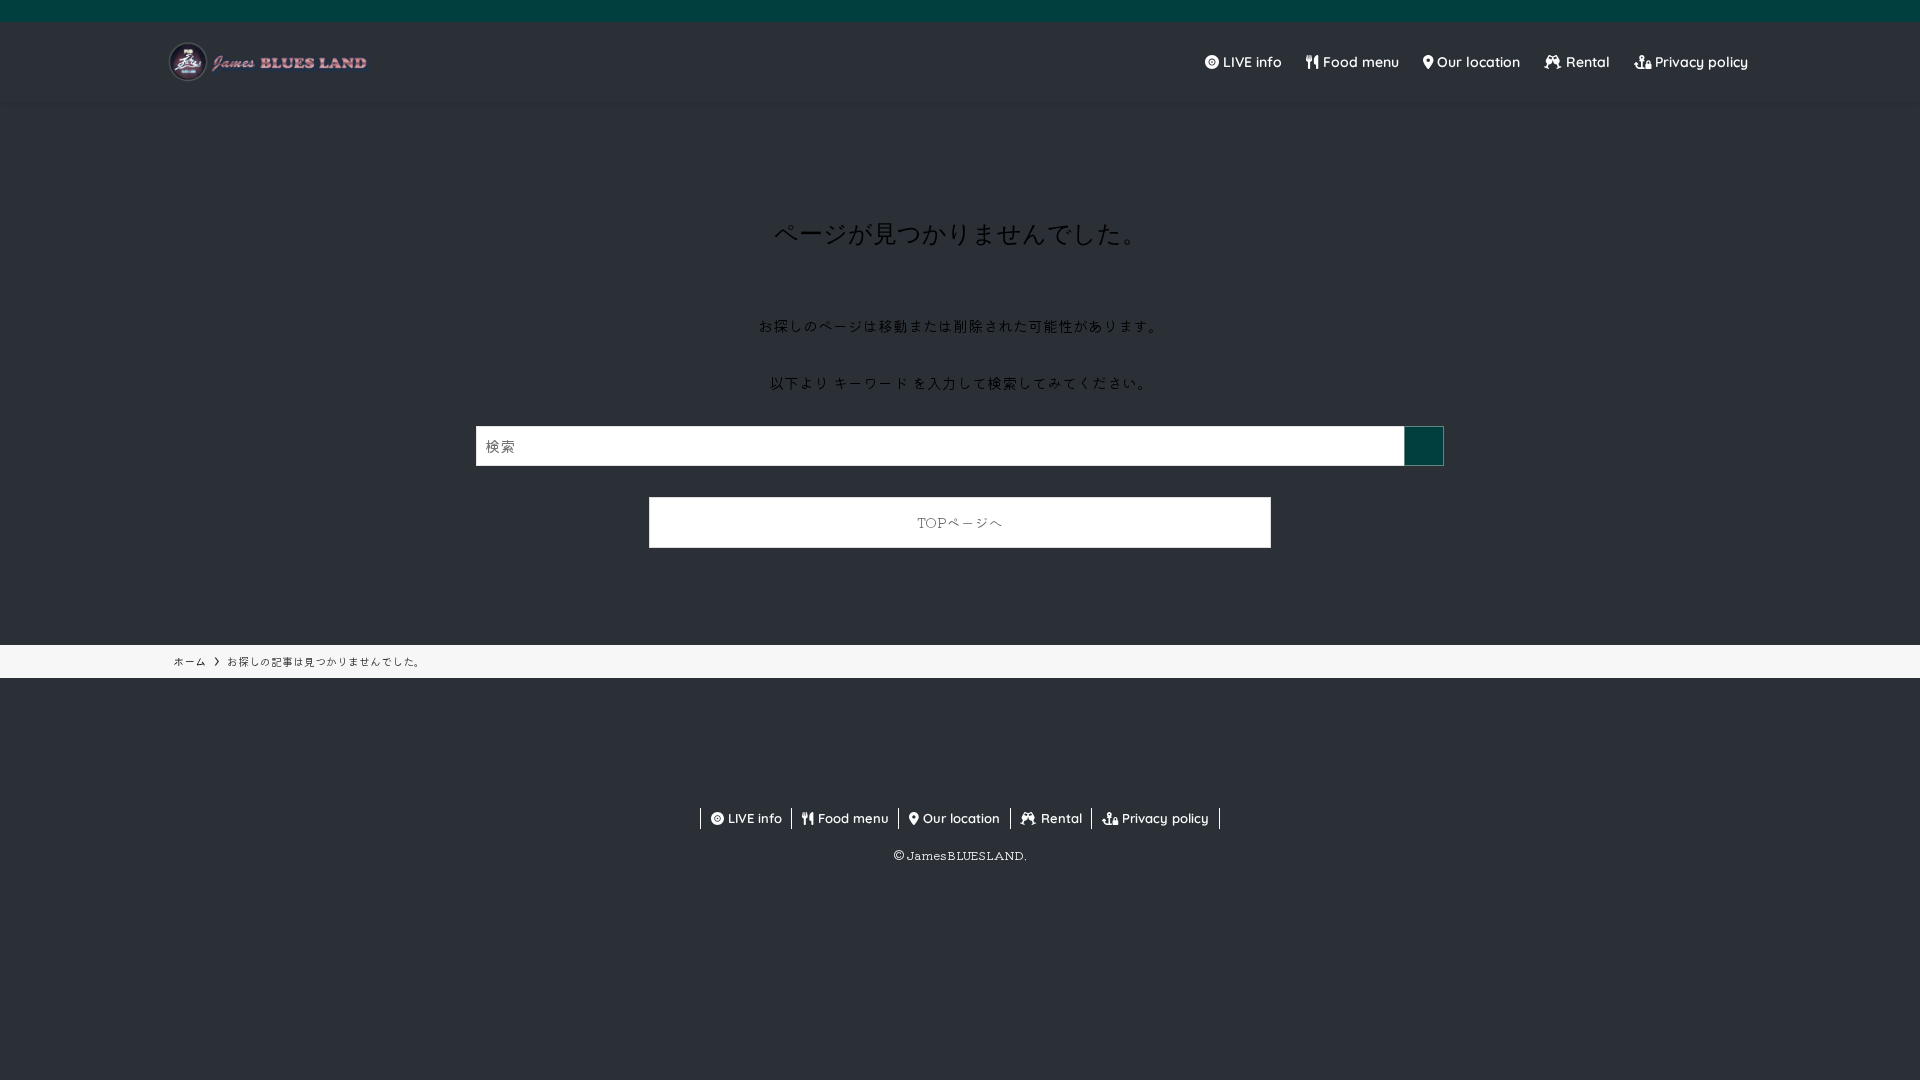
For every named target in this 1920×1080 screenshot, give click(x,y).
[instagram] (1695, 11)
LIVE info (753, 818)
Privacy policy (1163, 818)
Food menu (851, 818)
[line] (1721, 11)
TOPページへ (960, 522)
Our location (959, 818)
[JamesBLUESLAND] (267, 62)
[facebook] (1643, 11)
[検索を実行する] (1424, 446)
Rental (1059, 818)
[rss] (1747, 11)
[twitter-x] (1669, 11)
